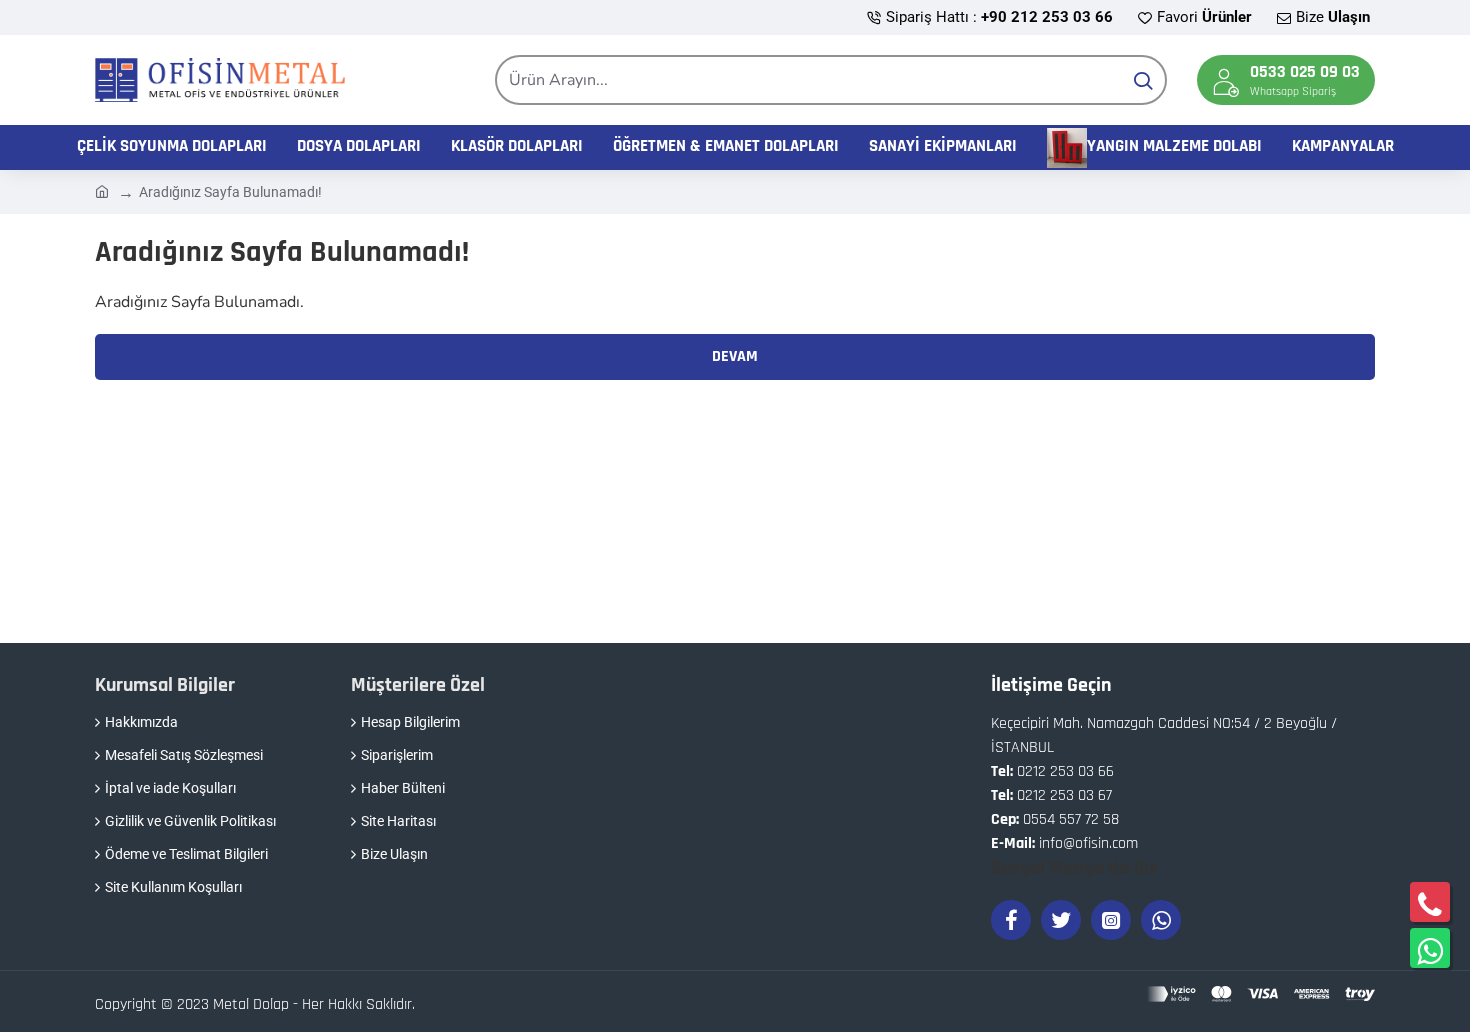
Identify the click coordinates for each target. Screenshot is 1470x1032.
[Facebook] (1011, 920)
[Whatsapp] (1161, 920)
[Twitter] (1061, 920)
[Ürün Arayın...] (1142, 80)
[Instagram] (1111, 920)
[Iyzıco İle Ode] (1261, 994)
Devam (735, 356)
